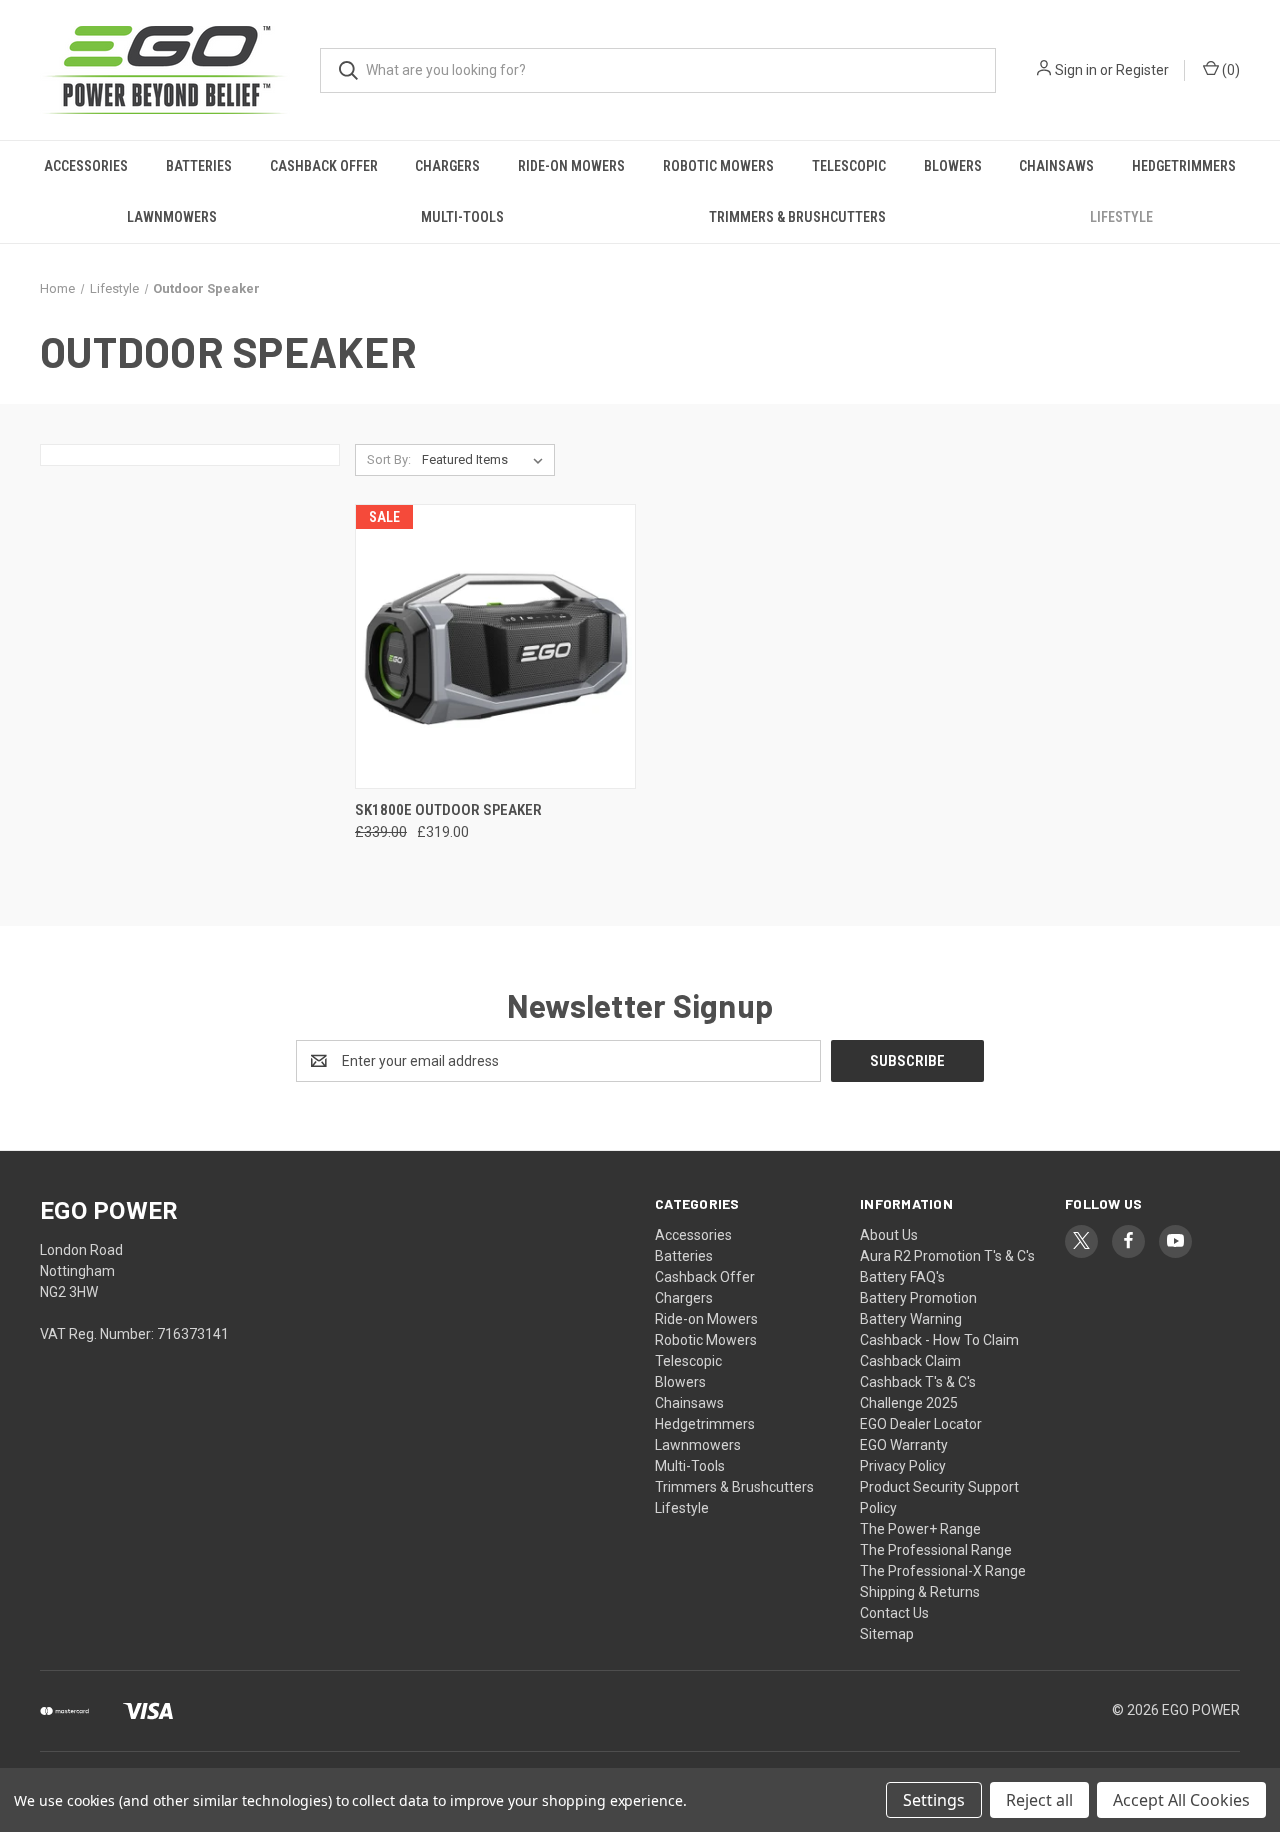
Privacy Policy (903, 1466)
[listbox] (486, 460)
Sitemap (887, 1634)
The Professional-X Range (943, 1571)
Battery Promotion (918, 1298)
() (1229, 70)
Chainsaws (1056, 166)
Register (1142, 70)
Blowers (953, 166)
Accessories (86, 166)
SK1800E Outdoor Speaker (448, 810)
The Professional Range (936, 1550)
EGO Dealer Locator (921, 1424)
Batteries (199, 166)
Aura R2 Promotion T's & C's (947, 1256)
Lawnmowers (172, 217)
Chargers (447, 166)
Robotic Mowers (718, 166)
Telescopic (849, 166)
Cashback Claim (910, 1361)
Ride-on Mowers (571, 166)
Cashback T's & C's (918, 1382)
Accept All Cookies (1181, 1800)
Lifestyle (1121, 217)
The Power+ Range (920, 1529)
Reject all (1039, 1800)
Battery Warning (911, 1319)
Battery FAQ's (902, 1277)
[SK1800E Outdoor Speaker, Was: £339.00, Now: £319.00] (495, 646)
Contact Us (894, 1613)
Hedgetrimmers (1184, 166)
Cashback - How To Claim (939, 1340)
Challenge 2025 (909, 1403)
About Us (889, 1235)
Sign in (1076, 70)
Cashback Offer (324, 166)
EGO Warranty (904, 1445)
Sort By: (389, 459)
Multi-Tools (462, 217)
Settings (934, 1800)
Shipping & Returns (920, 1592)
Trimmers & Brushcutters (797, 217)
